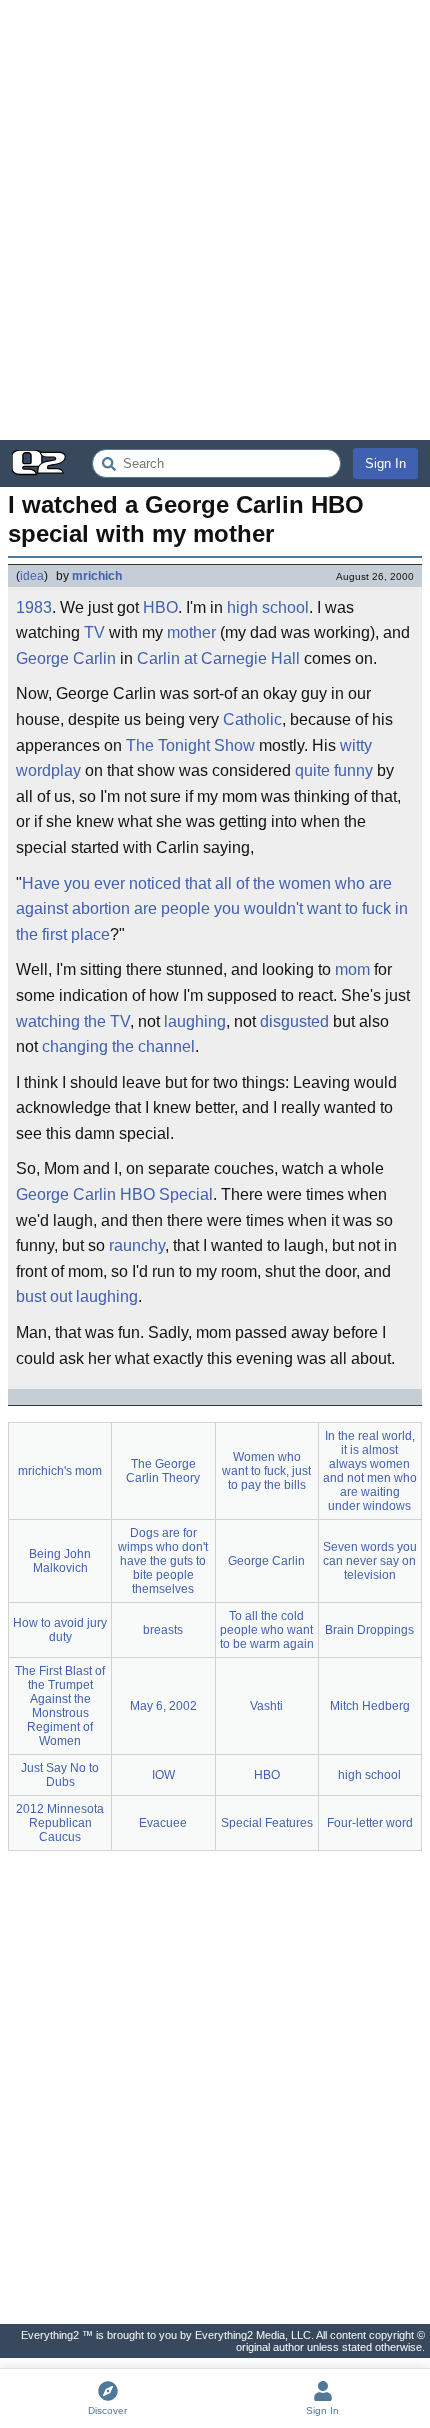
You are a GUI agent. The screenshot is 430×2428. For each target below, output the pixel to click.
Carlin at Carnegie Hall (218, 658)
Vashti (266, 1706)
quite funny (334, 770)
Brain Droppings (369, 1630)
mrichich (97, 576)
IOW (163, 1775)
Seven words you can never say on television (370, 1561)
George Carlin (66, 658)
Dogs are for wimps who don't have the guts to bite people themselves (163, 1561)
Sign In (385, 463)
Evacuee (163, 1823)
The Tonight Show (190, 745)
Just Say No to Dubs (60, 1775)
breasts (163, 1630)
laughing (195, 1021)
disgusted (294, 1021)
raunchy (137, 1245)
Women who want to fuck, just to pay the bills (266, 1471)
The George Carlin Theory (163, 1471)
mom (352, 969)
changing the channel (118, 1046)
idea (32, 576)
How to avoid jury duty (60, 1630)
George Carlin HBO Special (114, 1194)
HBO (160, 607)
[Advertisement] (215, 220)
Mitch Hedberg (370, 1706)
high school (268, 607)
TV (94, 632)
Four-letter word (370, 1823)
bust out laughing (77, 1296)
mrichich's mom (60, 1471)
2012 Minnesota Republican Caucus (60, 1823)
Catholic (252, 719)
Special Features (267, 1823)
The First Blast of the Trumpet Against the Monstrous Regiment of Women (60, 1706)
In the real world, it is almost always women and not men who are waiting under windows (370, 1471)
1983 (34, 607)
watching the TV (73, 1021)
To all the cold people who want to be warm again (267, 1630)
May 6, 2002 (163, 1706)
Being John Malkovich (60, 1561)
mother (191, 632)
